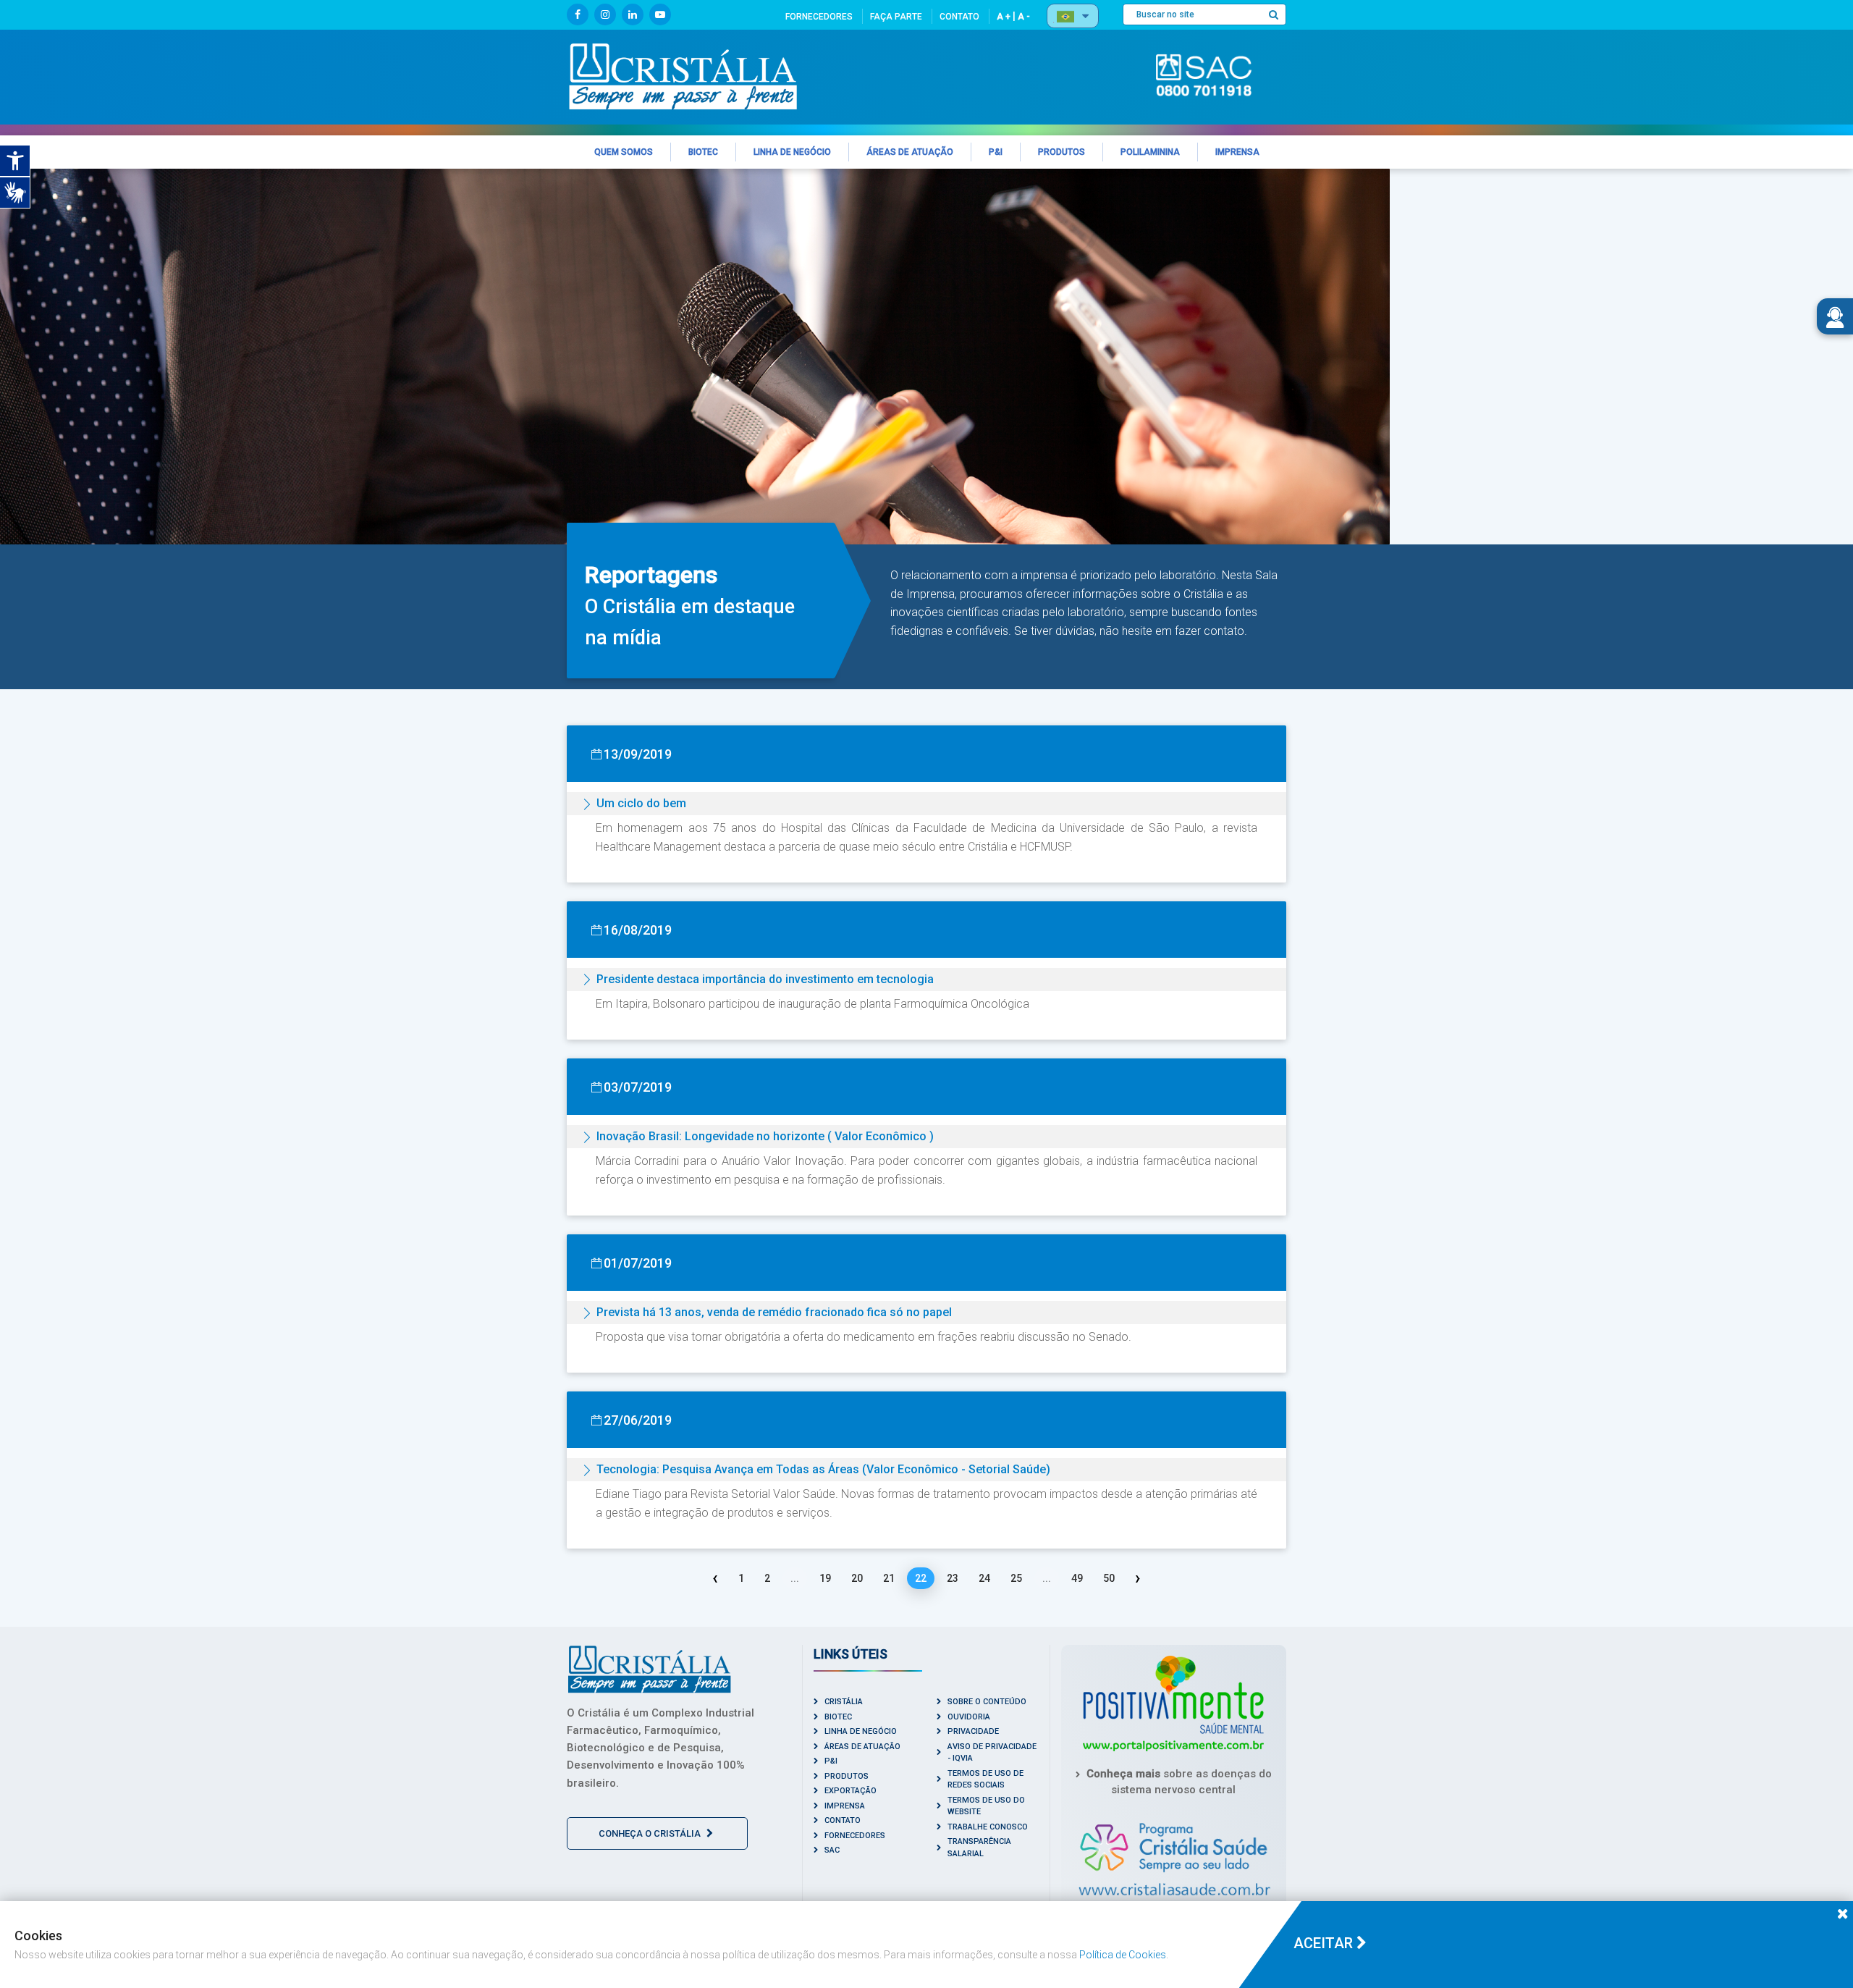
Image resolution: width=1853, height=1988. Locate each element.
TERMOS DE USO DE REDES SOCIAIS (985, 1779)
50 (1109, 1578)
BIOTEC (838, 1717)
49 (1077, 1578)
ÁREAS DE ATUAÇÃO (862, 1747)
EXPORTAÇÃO (850, 1791)
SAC (832, 1850)
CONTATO (959, 17)
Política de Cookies (1123, 1955)
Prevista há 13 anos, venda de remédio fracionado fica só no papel (774, 1312)
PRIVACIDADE (973, 1731)
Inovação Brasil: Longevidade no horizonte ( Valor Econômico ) (765, 1136)
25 (1016, 1578)
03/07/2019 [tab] (638, 1087)
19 (825, 1578)
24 (984, 1578)
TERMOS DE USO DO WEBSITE (986, 1806)
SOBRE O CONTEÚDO (987, 1702)
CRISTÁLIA (844, 1702)
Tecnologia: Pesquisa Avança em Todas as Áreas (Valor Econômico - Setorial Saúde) (823, 1469)
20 (857, 1578)
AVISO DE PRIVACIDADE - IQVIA (992, 1753)
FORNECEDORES (819, 17)
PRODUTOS (847, 1776)
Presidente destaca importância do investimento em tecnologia (765, 979)
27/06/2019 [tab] (638, 1420)
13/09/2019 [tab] (638, 754)
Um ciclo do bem (641, 803)
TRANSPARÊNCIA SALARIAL (979, 1848)
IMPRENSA (845, 1806)
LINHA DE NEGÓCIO (861, 1731)
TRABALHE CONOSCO (988, 1827)
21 (889, 1578)
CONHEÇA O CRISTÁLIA (651, 1833)
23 (953, 1578)
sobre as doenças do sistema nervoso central (1179, 1782)
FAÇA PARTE (896, 17)
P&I (831, 1761)
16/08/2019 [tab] (638, 930)
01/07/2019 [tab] (638, 1263)
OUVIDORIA (969, 1717)
